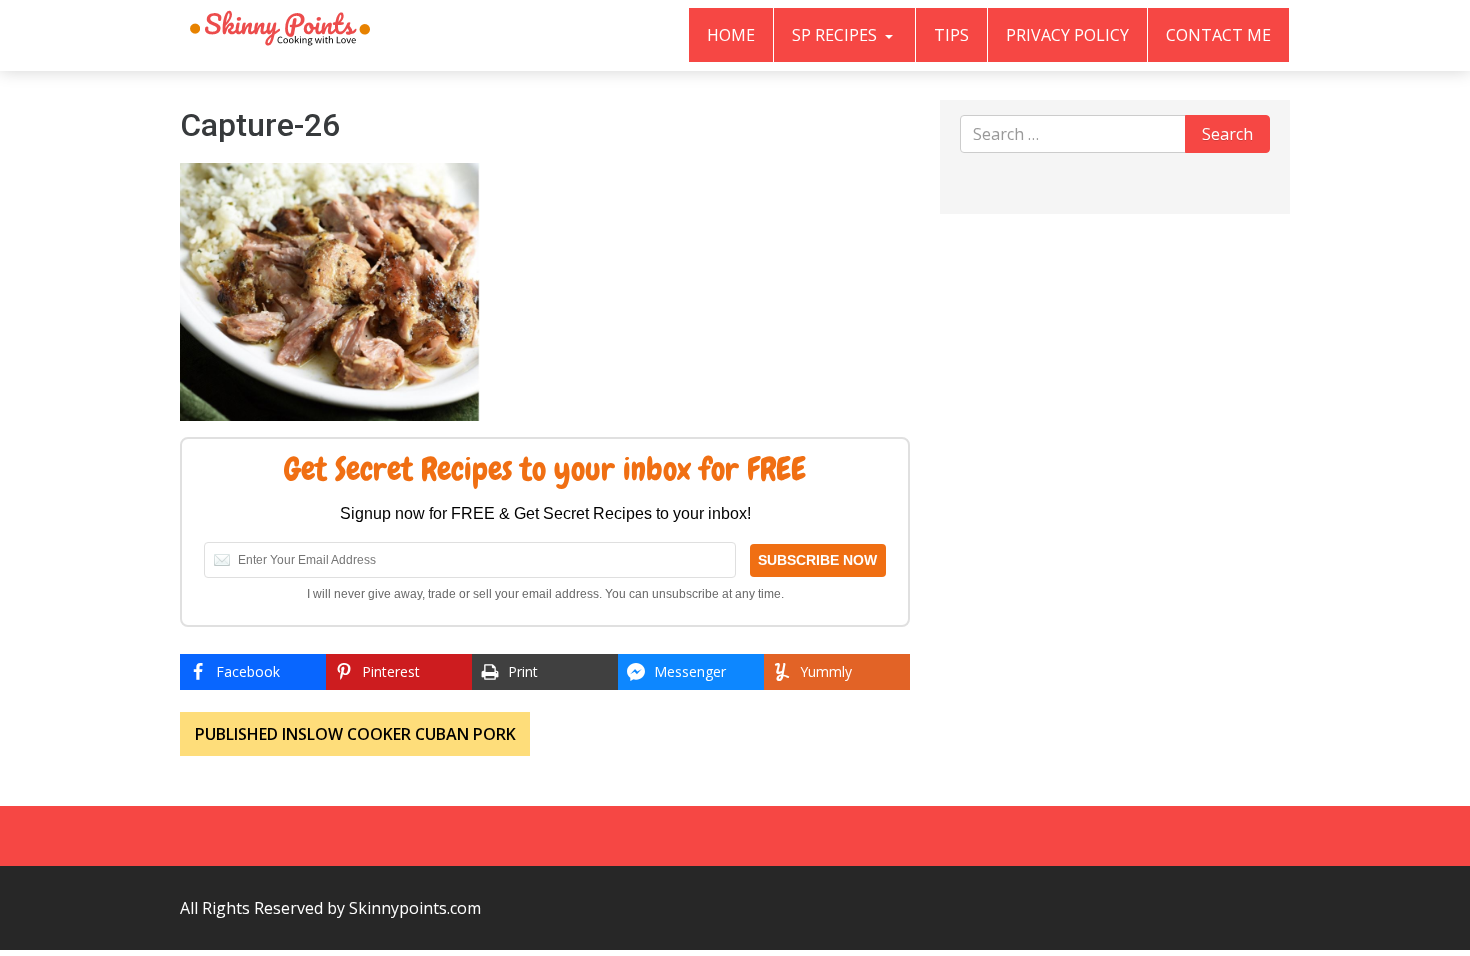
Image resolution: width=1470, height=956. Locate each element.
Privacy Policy (1067, 35)
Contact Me (1218, 35)
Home (731, 35)
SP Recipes (836, 35)
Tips (951, 35)
